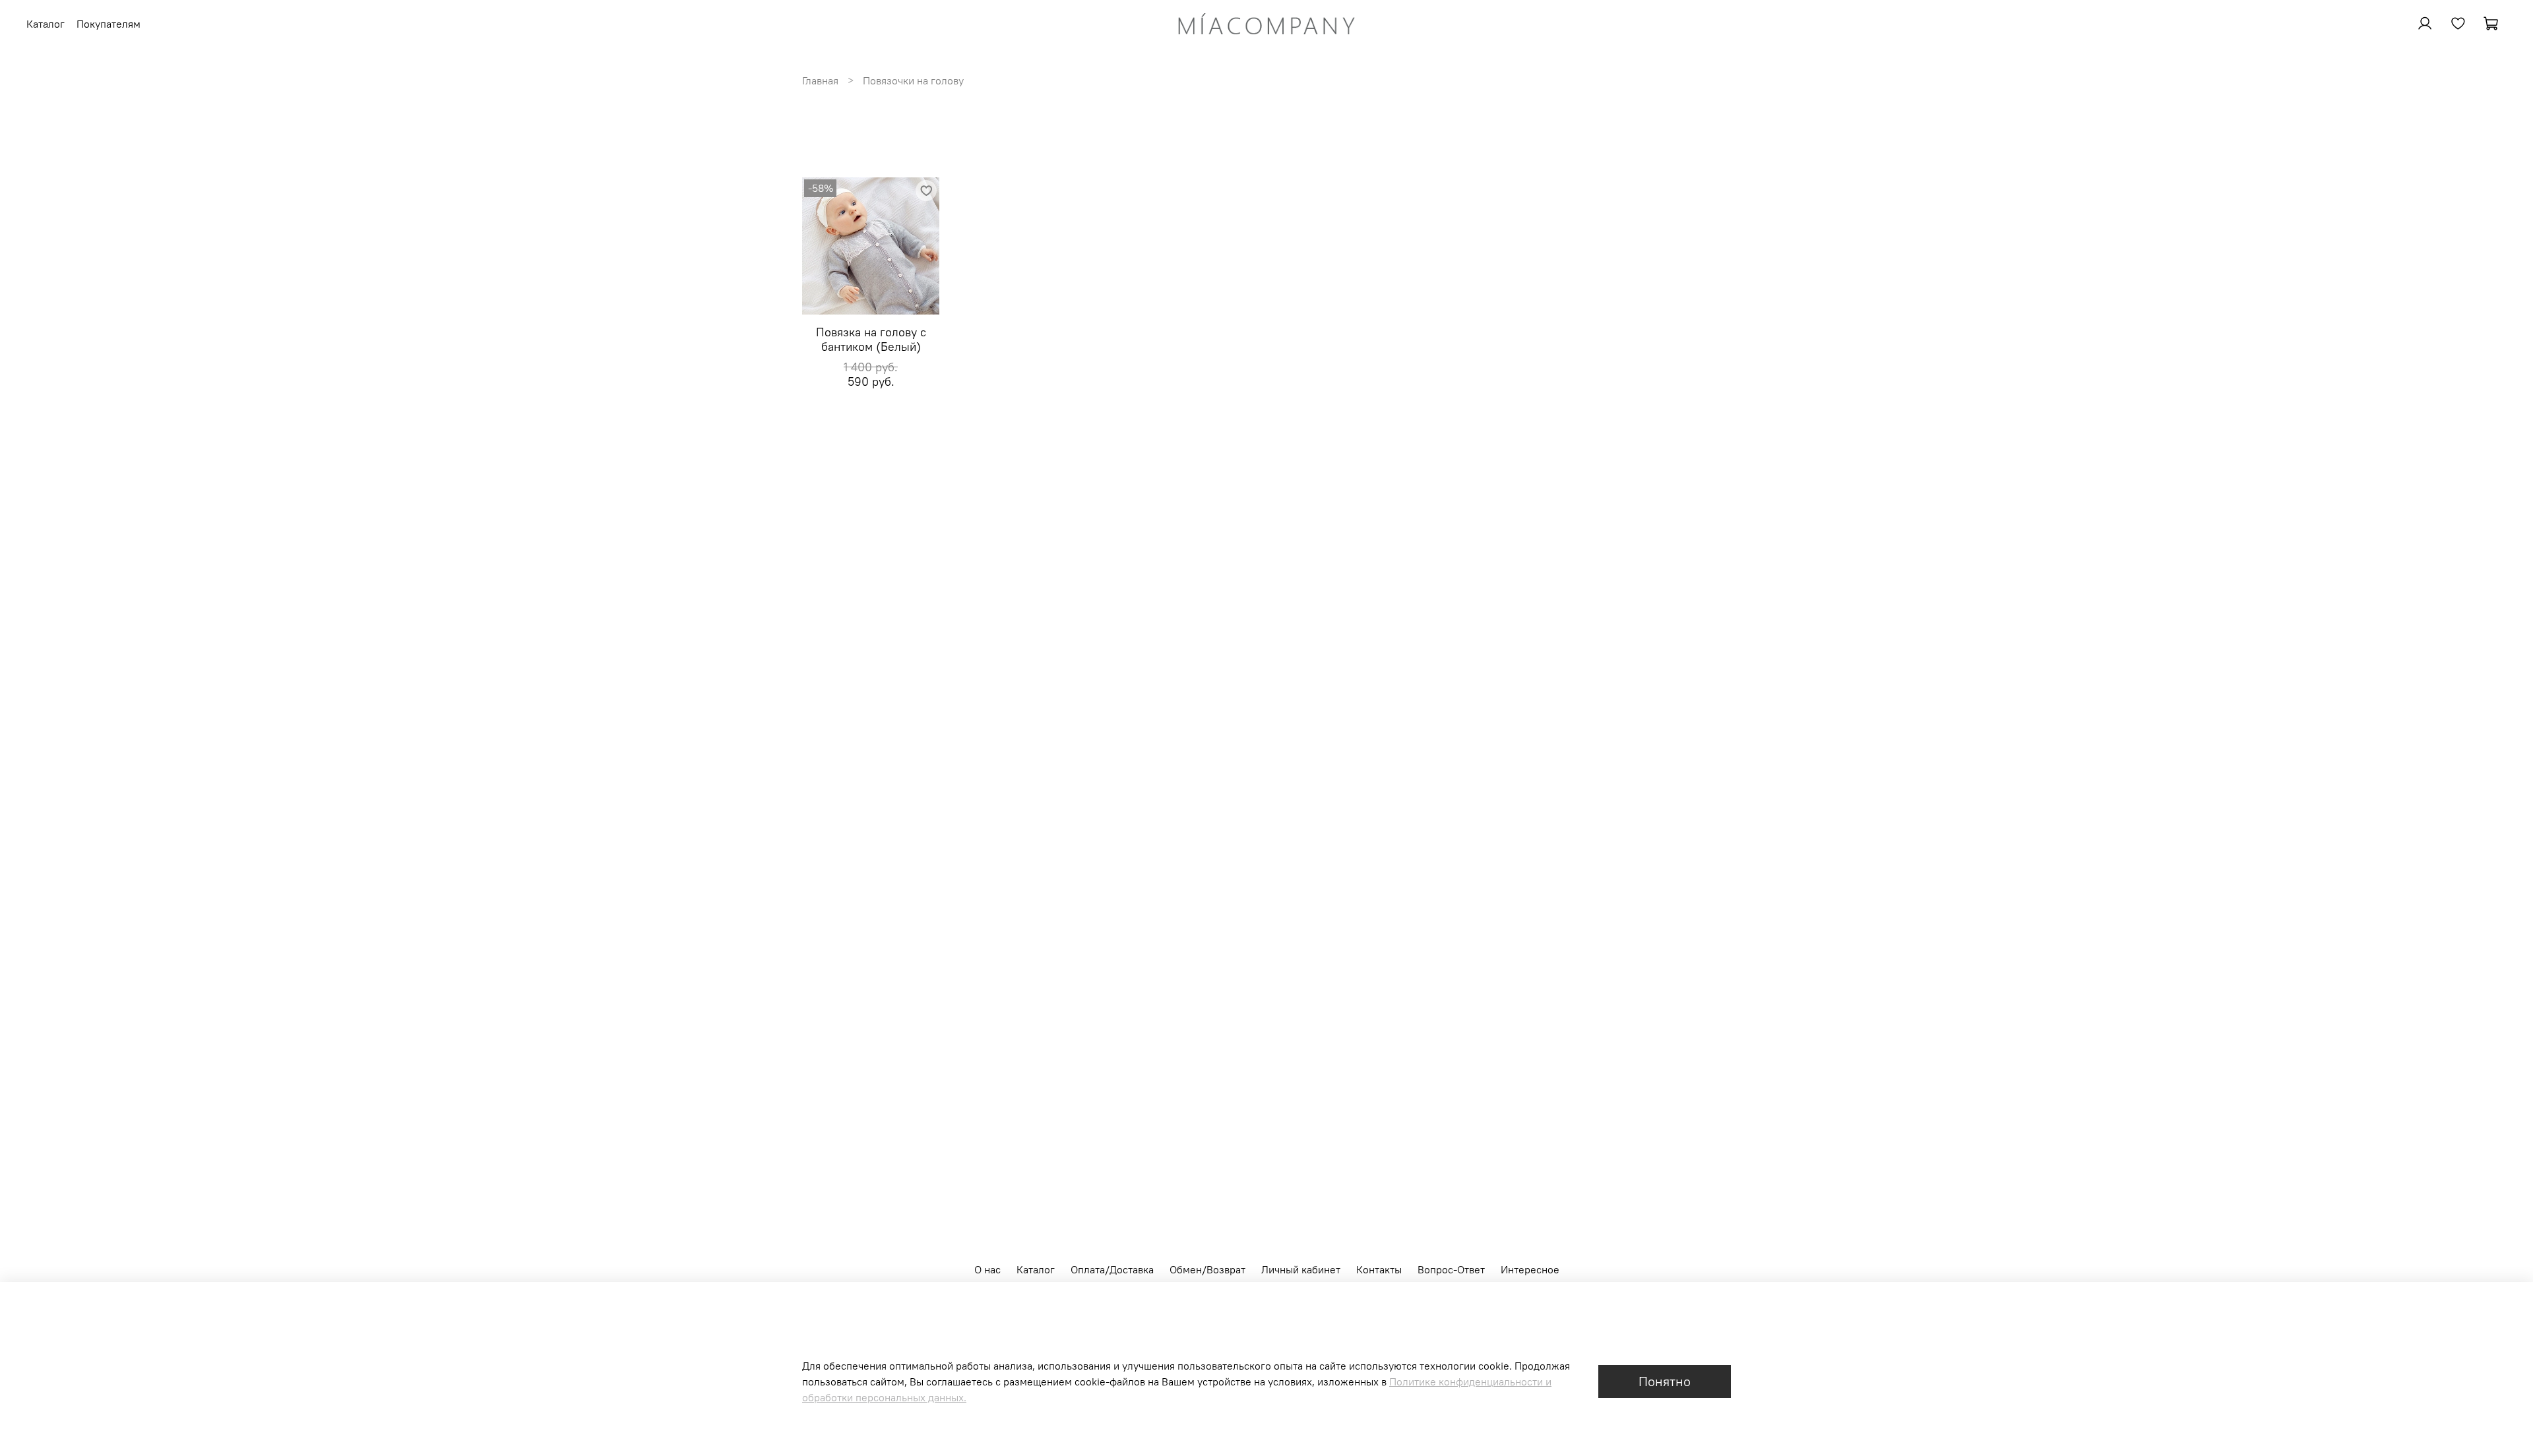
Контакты (1379, 1269)
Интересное (1530, 1269)
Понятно (1665, 1381)
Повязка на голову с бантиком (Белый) (871, 340)
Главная (820, 80)
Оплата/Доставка (1112, 1269)
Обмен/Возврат (1207, 1269)
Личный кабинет (1301, 1269)
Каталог (1036, 1269)
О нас (987, 1269)
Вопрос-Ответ (1451, 1269)
